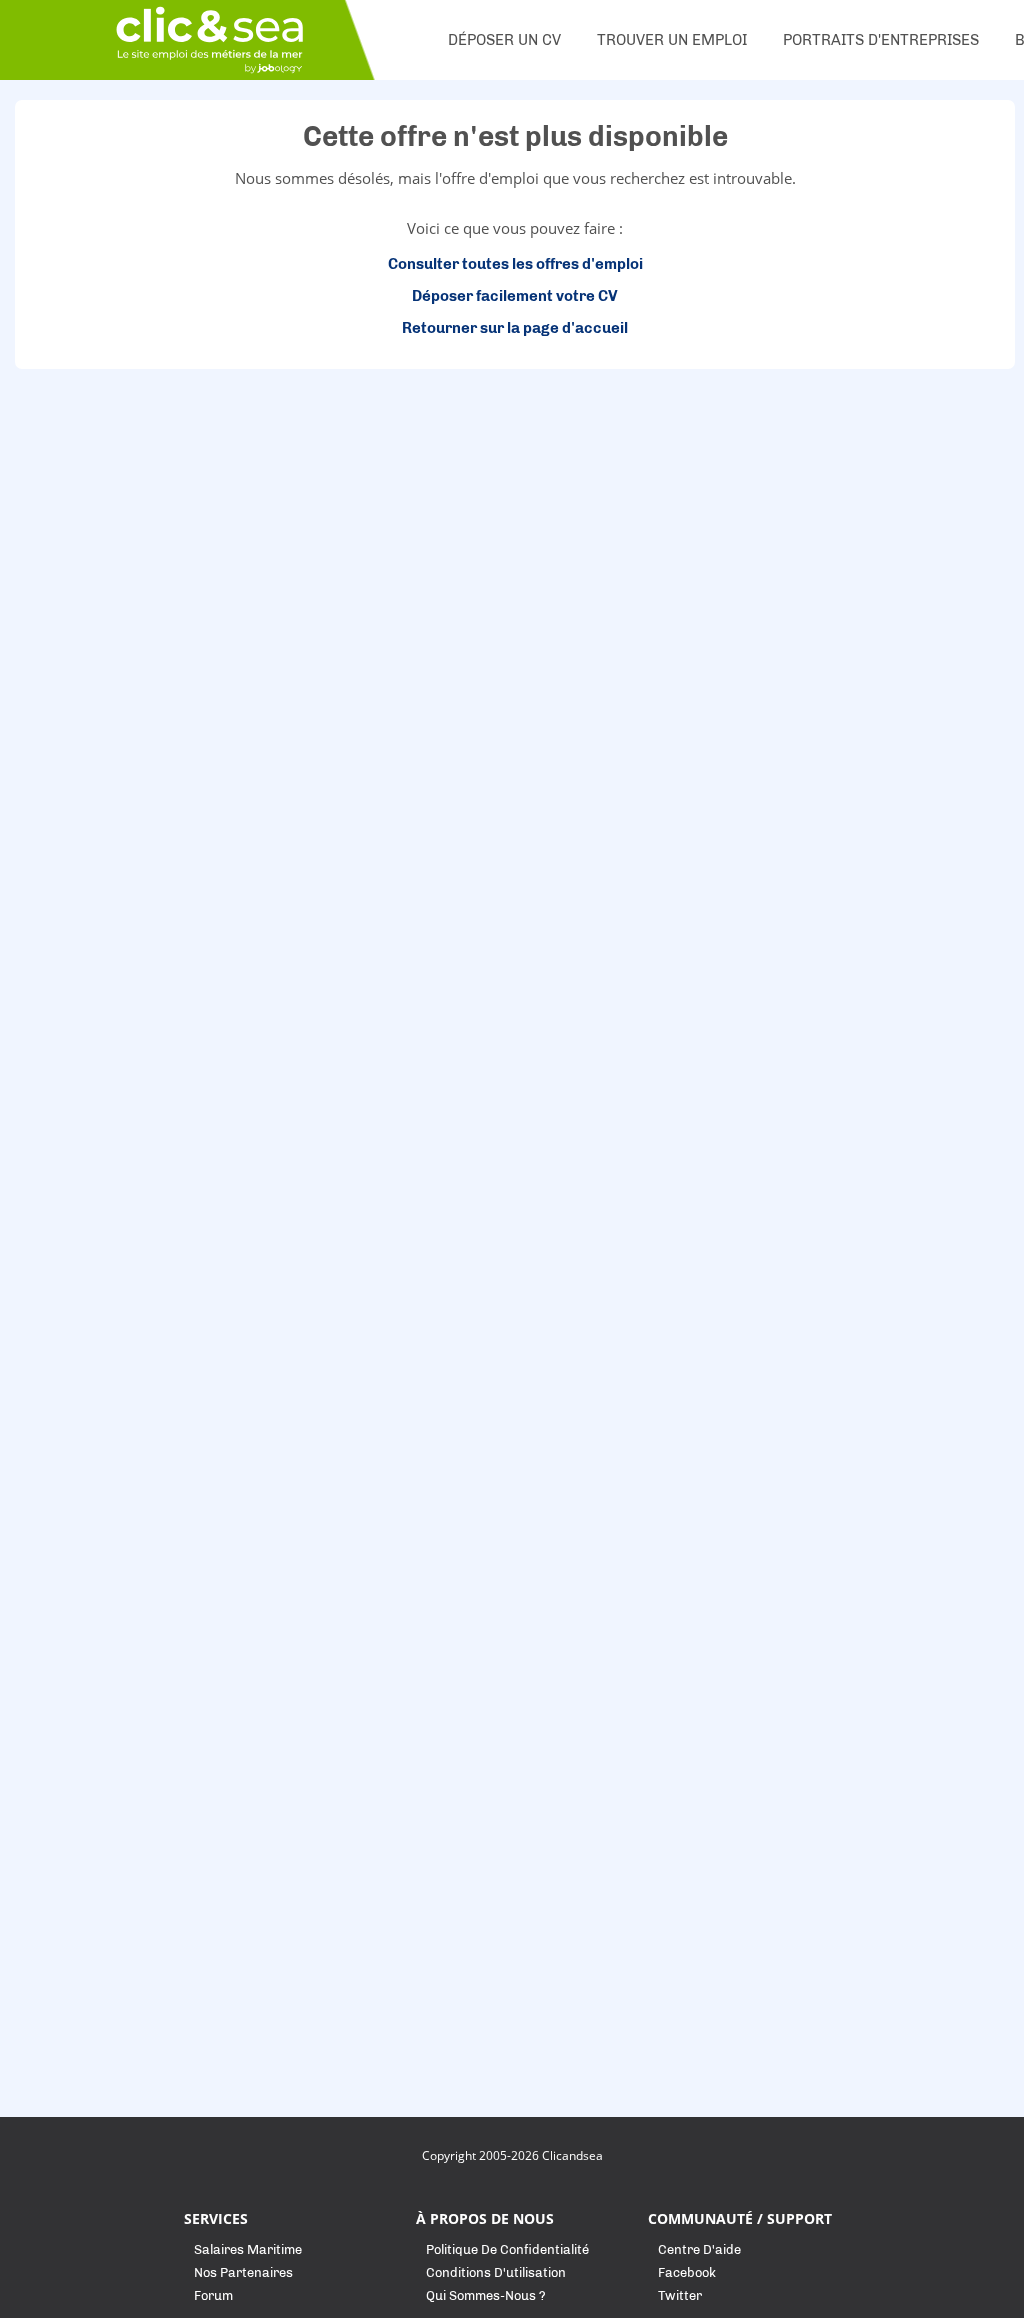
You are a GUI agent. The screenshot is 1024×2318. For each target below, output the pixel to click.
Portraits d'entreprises (881, 40)
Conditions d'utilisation (496, 2272)
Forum (213, 2295)
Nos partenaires (243, 2272)
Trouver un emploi (672, 40)
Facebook (687, 2272)
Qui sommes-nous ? (486, 2295)
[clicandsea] (209, 40)
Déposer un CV (504, 40)
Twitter (680, 2295)
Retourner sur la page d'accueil (515, 328)
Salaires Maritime (248, 2249)
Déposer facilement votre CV (515, 296)
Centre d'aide (699, 2249)
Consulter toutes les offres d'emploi (515, 264)
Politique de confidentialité (507, 2249)
